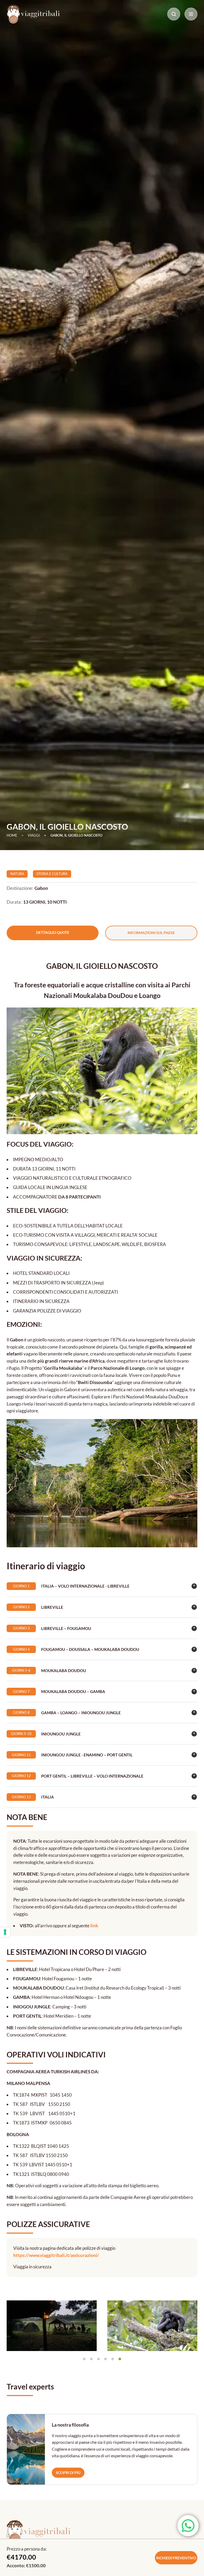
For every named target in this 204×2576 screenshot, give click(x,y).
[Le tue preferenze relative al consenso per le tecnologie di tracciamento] (5, 1932)
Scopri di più (68, 2473)
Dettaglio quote (53, 932)
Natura (17, 874)
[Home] (33, 14)
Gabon (41, 888)
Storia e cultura (52, 874)
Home (12, 835)
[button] (13, 2326)
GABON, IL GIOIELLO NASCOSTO (76, 835)
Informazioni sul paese (151, 933)
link (94, 1926)
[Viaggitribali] (102, 2534)
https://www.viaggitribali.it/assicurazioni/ (56, 2255)
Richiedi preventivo (176, 2558)
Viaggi (34, 835)
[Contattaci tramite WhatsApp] (188, 2526)
